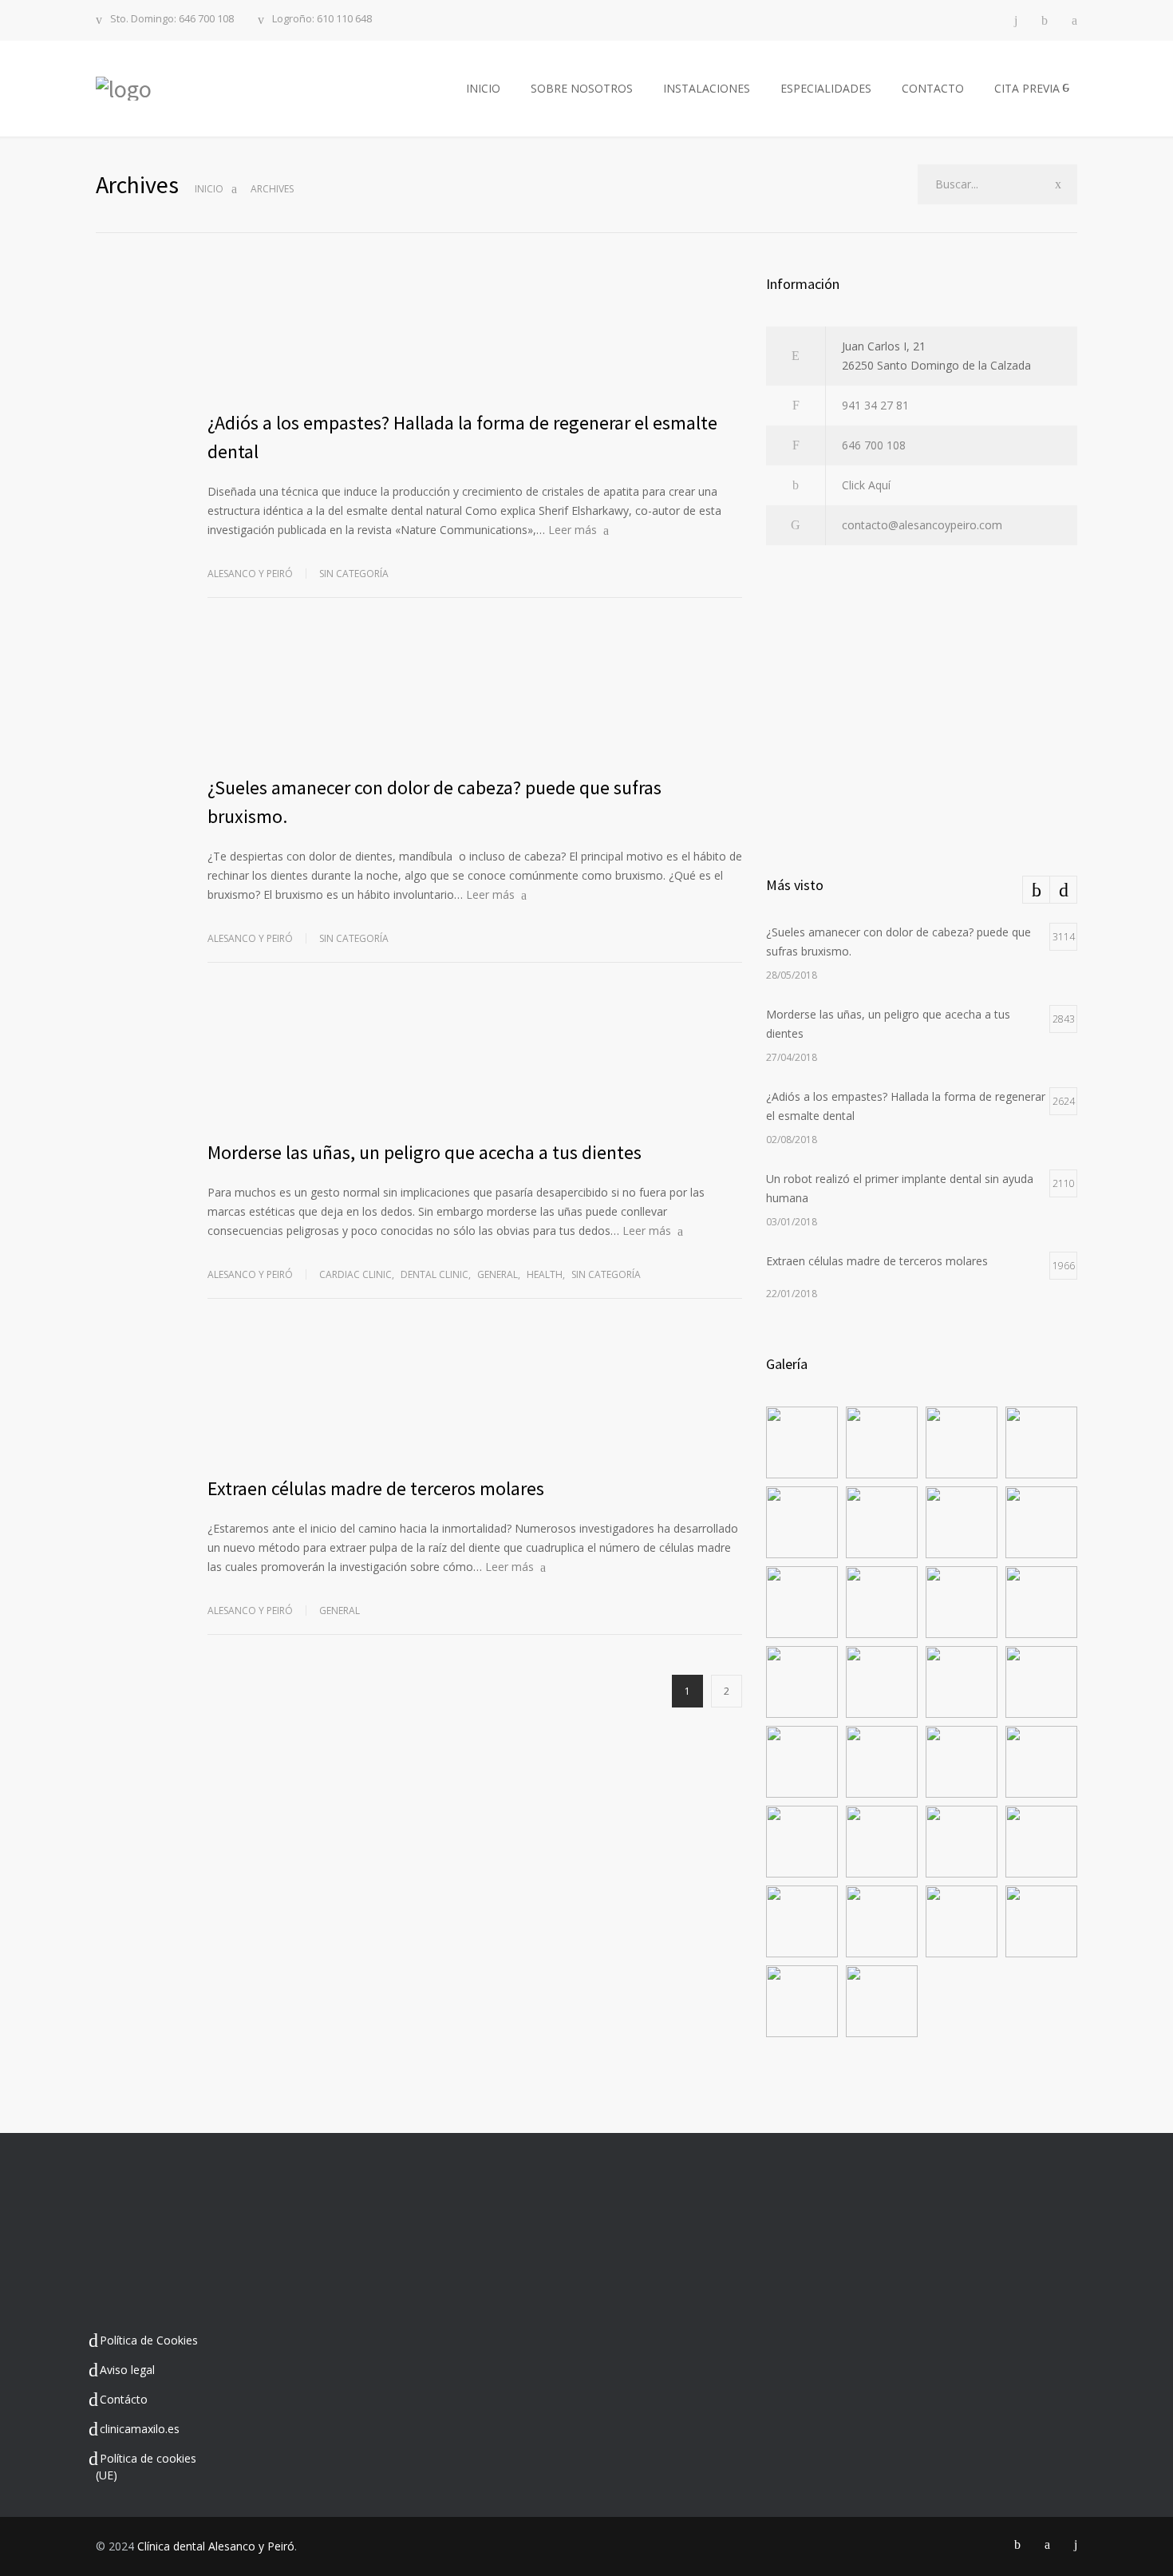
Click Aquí (866, 485)
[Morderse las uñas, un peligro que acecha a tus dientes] (475, 1062)
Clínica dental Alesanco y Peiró (216, 2546)
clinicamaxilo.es (140, 2429)
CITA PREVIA (1027, 88)
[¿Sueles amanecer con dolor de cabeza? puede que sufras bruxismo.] (475, 698)
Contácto (124, 2399)
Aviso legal (127, 2370)
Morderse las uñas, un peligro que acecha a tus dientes (425, 1152)
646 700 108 (874, 445)
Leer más (573, 530)
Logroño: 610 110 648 (322, 20)
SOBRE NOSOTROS (582, 88)
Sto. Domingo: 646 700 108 (172, 20)
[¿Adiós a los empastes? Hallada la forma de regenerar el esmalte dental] (475, 333)
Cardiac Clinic (355, 1274)
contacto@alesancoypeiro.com (922, 525)
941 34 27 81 (875, 405)
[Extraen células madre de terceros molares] (475, 1399)
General (498, 1274)
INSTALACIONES (707, 88)
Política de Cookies (149, 2340)
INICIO (483, 88)
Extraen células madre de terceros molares (376, 1488)
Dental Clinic (434, 1274)
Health (545, 1274)
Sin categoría (354, 574)
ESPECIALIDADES (826, 88)
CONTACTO (933, 88)
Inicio (209, 189)
